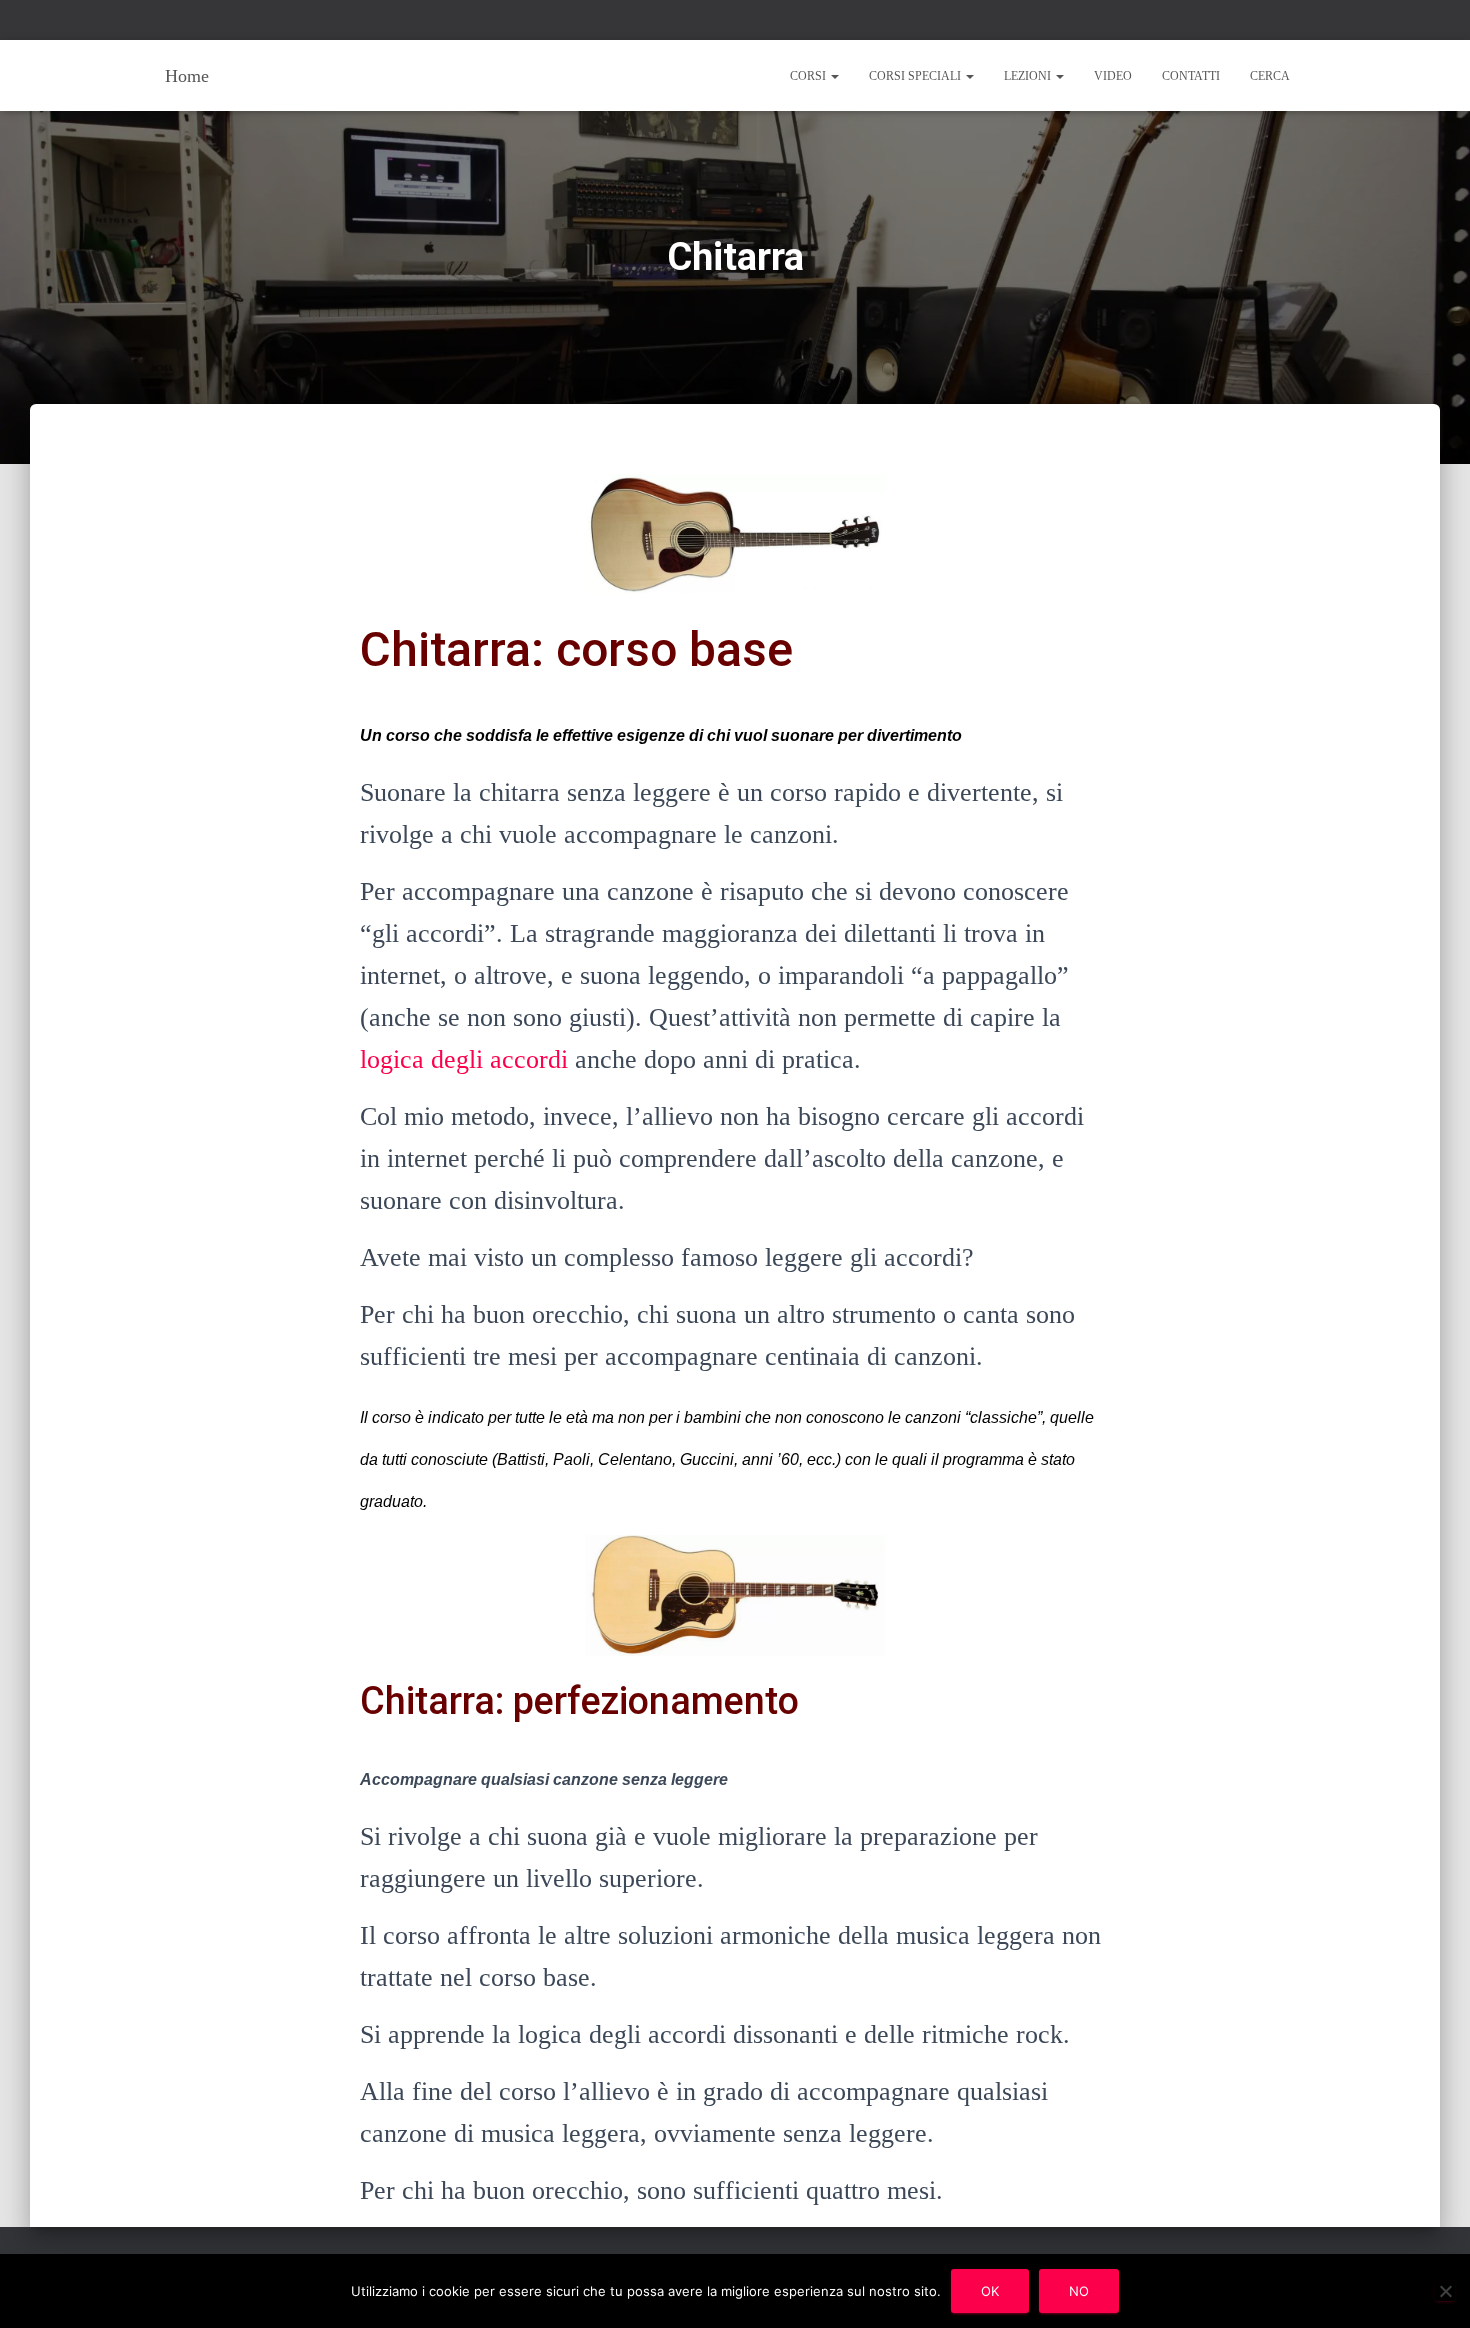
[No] (1445, 2291)
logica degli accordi (464, 1059)
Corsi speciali (916, 76)
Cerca (1270, 76)
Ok (990, 2291)
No (1079, 2291)
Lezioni (1029, 76)
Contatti (1191, 76)
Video (1113, 76)
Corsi (809, 76)
